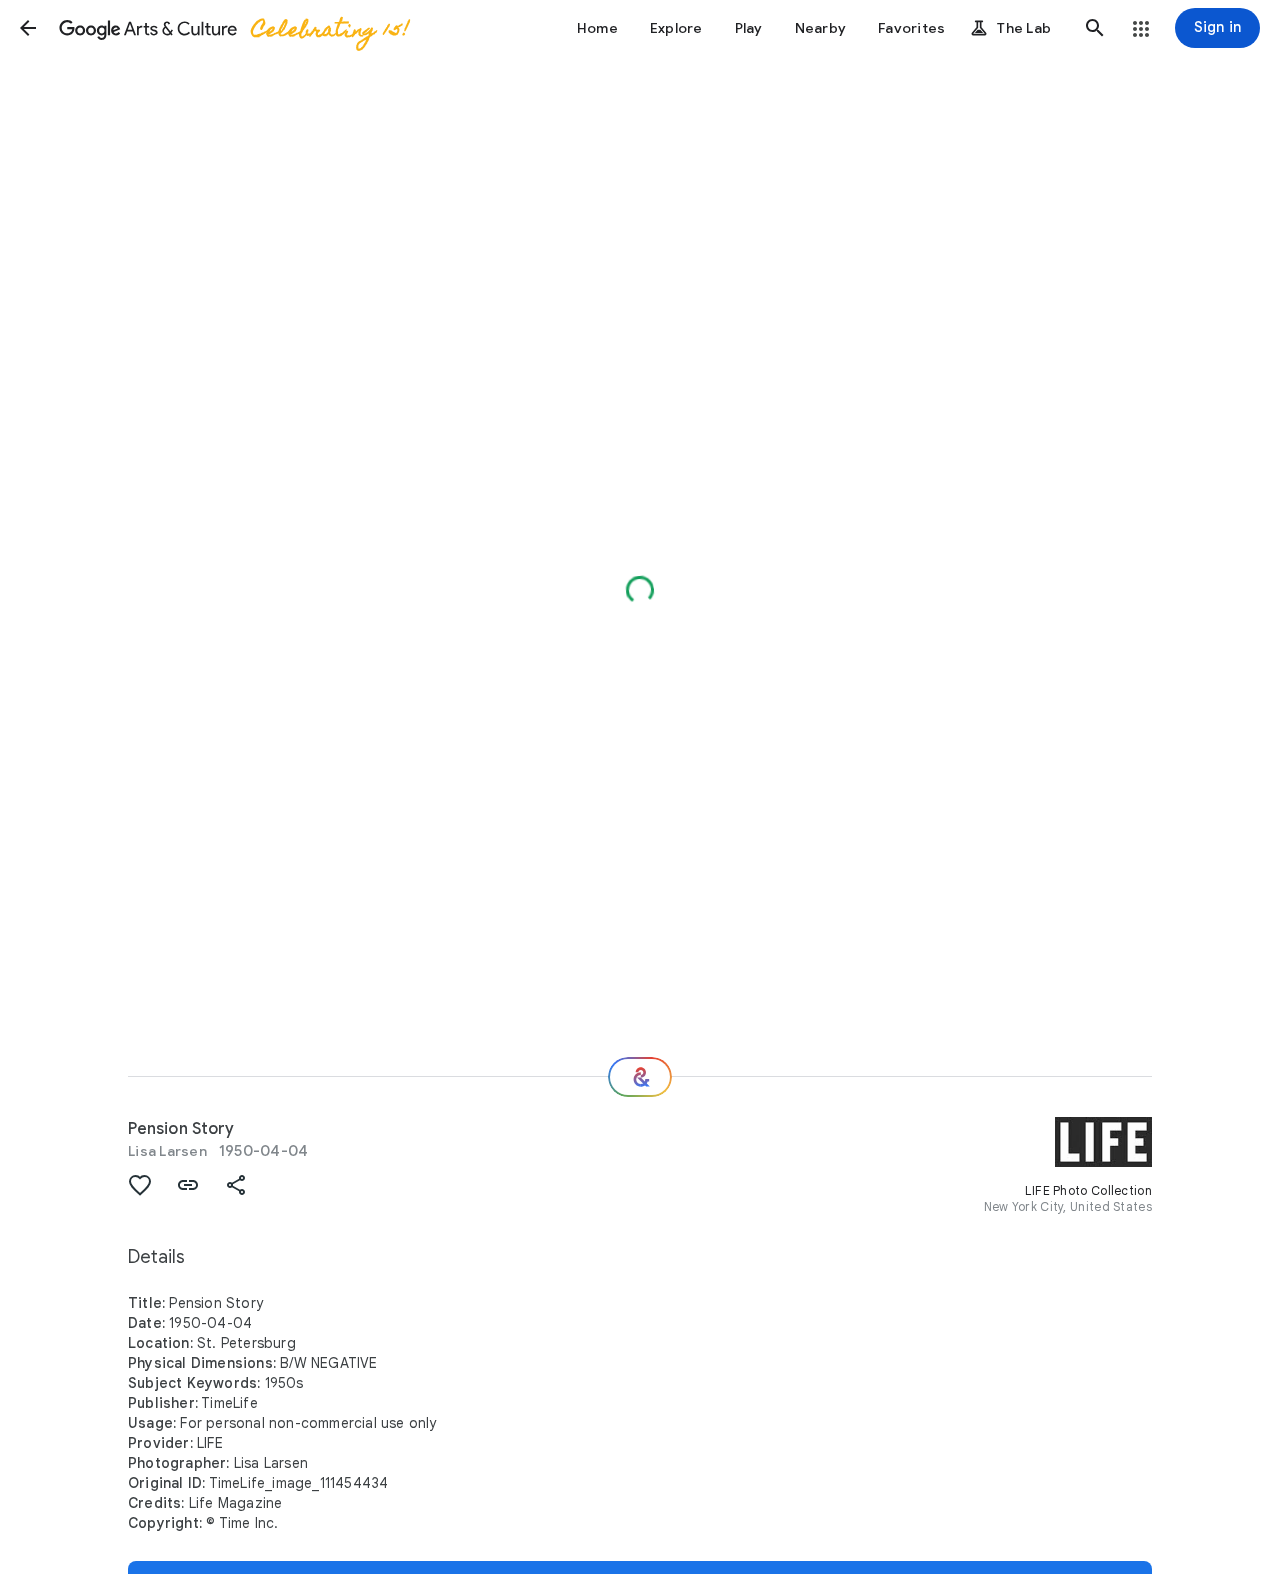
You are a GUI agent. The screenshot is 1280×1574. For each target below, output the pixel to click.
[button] (28, 28)
